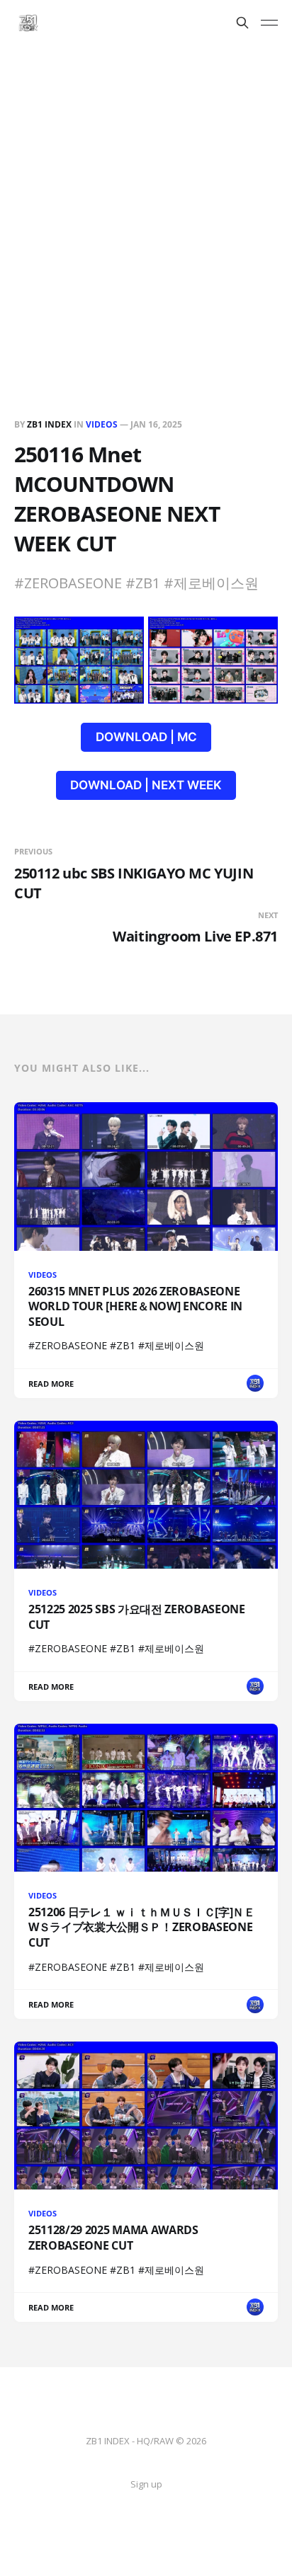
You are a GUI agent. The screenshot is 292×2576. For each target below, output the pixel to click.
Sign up (146, 2484)
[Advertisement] (146, 198)
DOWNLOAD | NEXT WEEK (146, 785)
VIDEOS (102, 424)
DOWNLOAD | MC (146, 737)
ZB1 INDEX (49, 424)
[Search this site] (242, 23)
